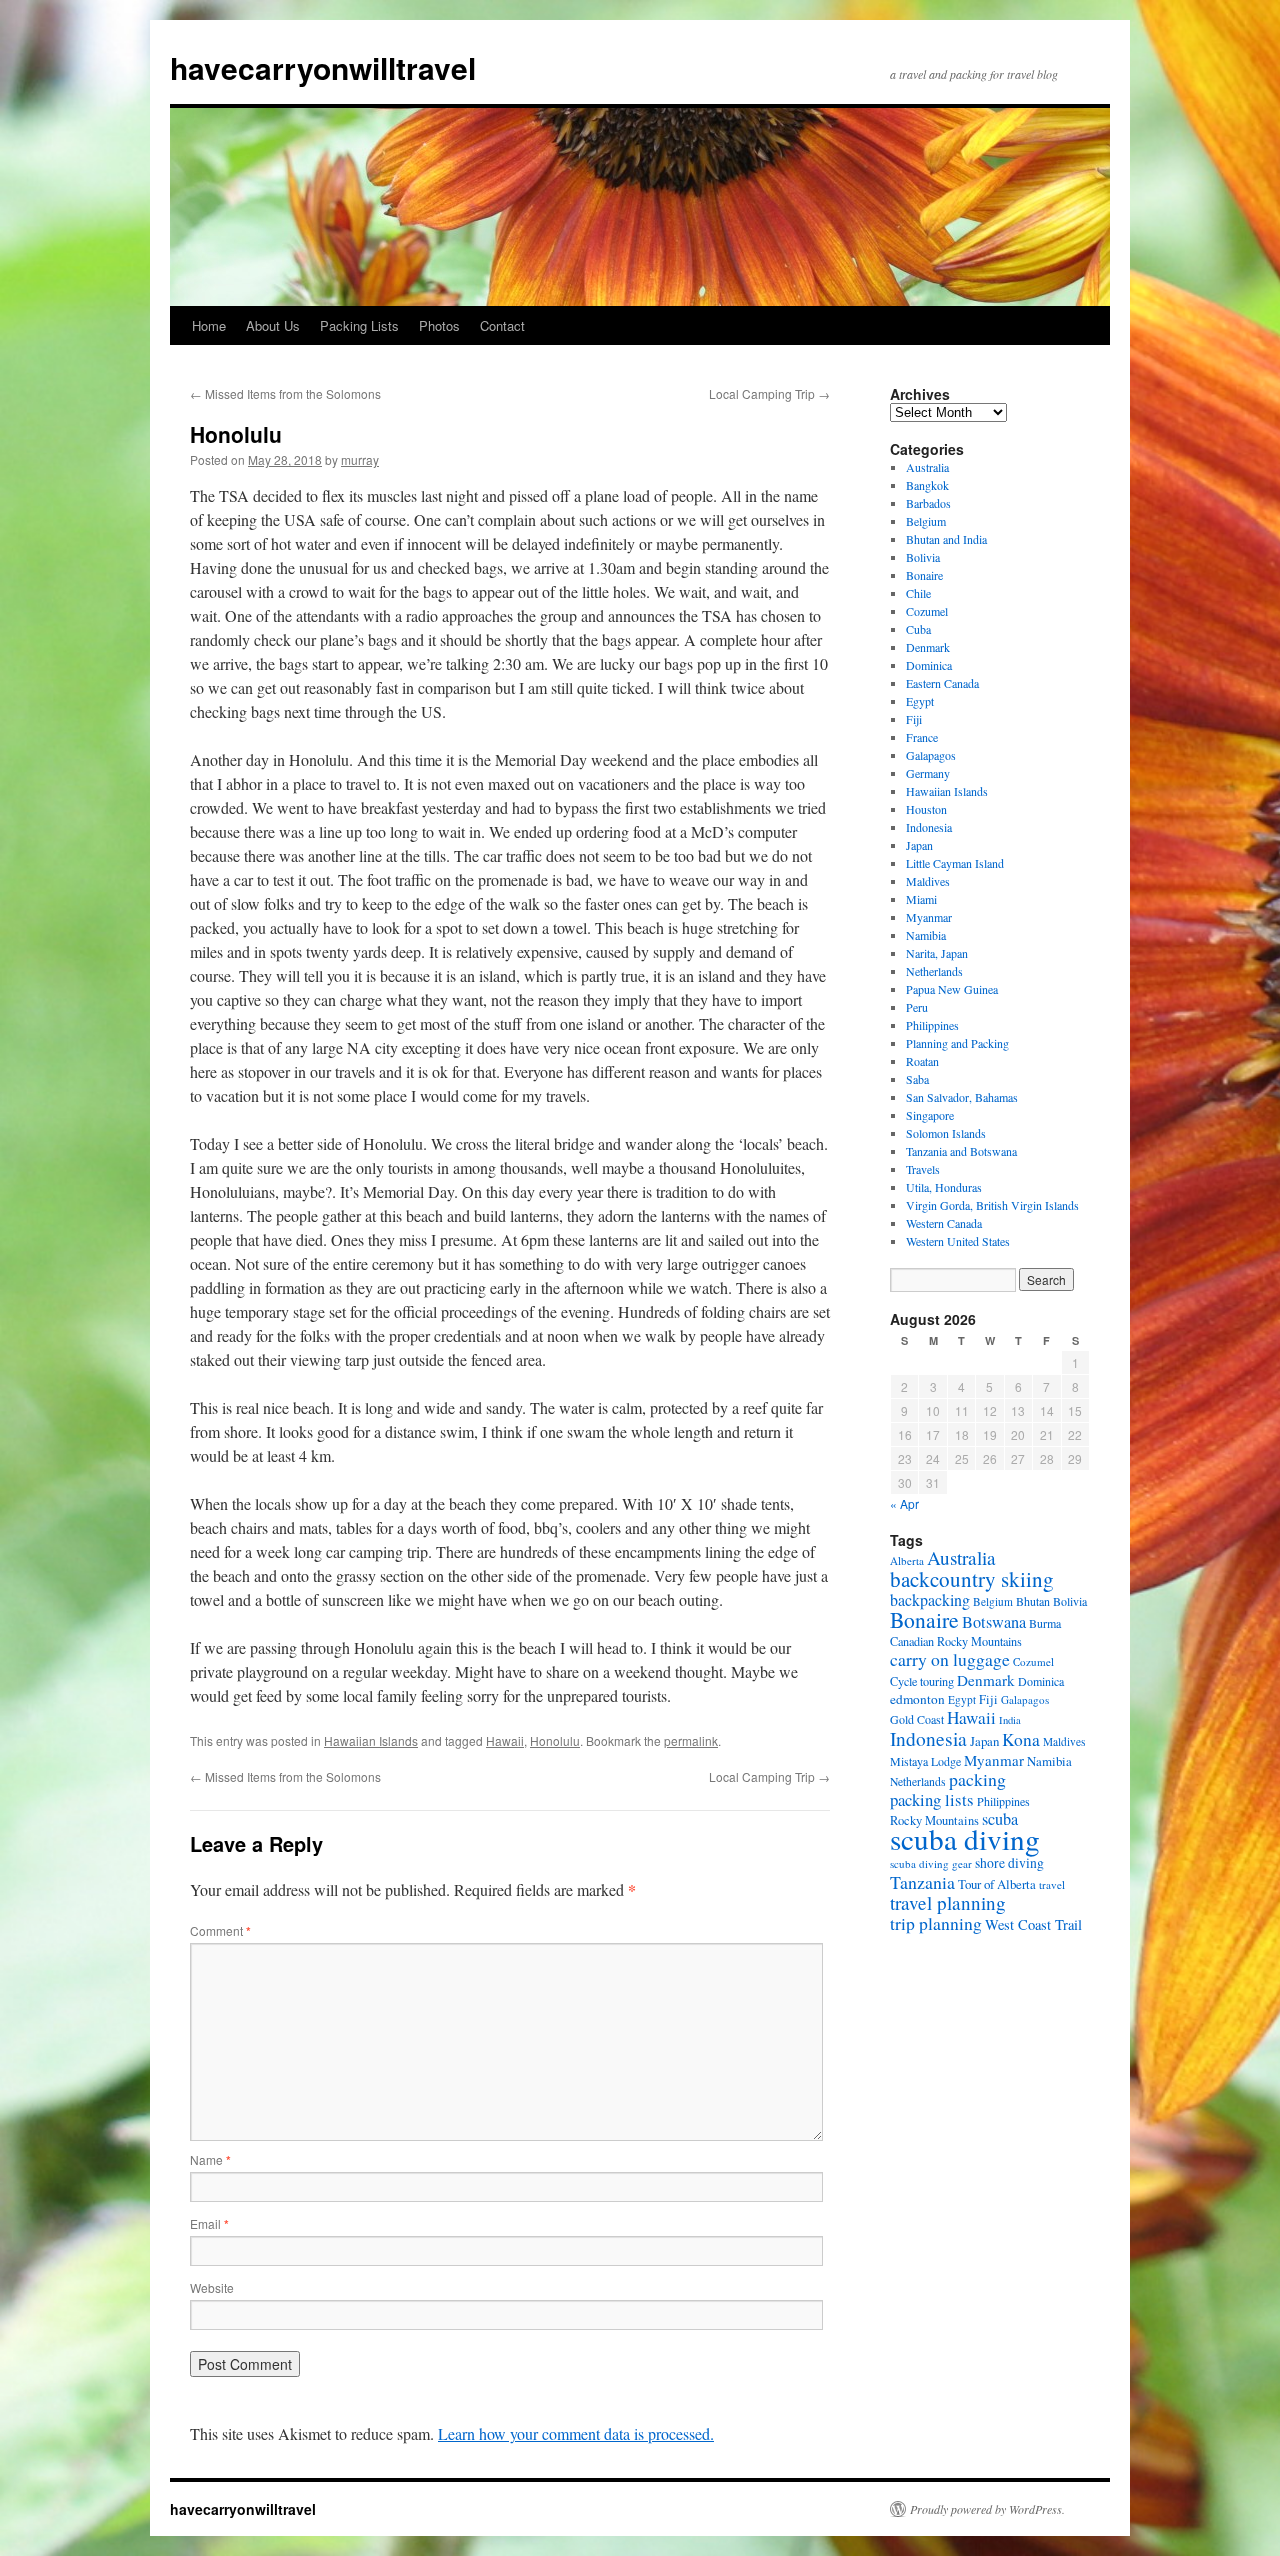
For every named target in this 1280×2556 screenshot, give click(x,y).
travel (1052, 1884)
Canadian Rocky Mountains (956, 1641)
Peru (917, 1007)
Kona (1021, 1739)
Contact (502, 325)
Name (210, 2159)
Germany (928, 773)
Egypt (920, 701)
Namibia (926, 935)
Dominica (929, 665)
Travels (923, 1169)
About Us (273, 325)
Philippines (932, 1025)
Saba (917, 1079)
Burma (1045, 1623)
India (1010, 1720)
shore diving (1009, 1863)
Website (212, 2287)
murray (360, 459)
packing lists (932, 1799)
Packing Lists (359, 325)
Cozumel (927, 611)
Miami (921, 899)
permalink (691, 1740)
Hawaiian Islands (371, 1740)
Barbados (928, 503)
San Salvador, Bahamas (962, 1097)
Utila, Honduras (944, 1187)
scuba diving (965, 1838)
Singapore (930, 1115)
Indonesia (929, 827)
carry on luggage (950, 1659)
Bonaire (924, 575)
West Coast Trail (1033, 1924)
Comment (220, 1930)
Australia (927, 467)
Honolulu (555, 1740)
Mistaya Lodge (925, 1761)
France (922, 737)
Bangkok (927, 485)
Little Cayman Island (955, 863)
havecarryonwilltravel (323, 67)
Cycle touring (922, 1681)
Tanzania (922, 1882)
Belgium (926, 521)
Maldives (928, 881)
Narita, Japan (937, 953)
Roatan (922, 1061)
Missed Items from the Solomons (285, 393)
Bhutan (1033, 1601)
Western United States (958, 1241)
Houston (926, 809)
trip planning (936, 1923)
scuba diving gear (931, 1863)
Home (209, 325)
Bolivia (923, 557)
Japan (919, 845)
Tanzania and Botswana (961, 1151)
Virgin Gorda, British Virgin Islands (992, 1205)
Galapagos (931, 755)
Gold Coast (917, 1719)
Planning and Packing (957, 1043)
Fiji (914, 719)
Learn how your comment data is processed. (576, 2433)
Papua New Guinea (952, 989)
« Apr (904, 1503)
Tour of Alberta (997, 1884)
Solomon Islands (946, 1133)
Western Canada (944, 1223)
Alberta (907, 1560)
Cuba (918, 629)
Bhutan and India (946, 539)
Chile (918, 593)
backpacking (930, 1599)
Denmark (928, 647)
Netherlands (934, 971)
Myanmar (929, 917)
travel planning (948, 1902)
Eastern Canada (942, 683)
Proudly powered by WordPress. (987, 2509)
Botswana (994, 1622)
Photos (439, 325)
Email (209, 2223)
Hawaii (505, 1740)
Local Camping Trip (769, 393)
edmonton (917, 1699)
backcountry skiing (972, 1579)
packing (977, 1779)
